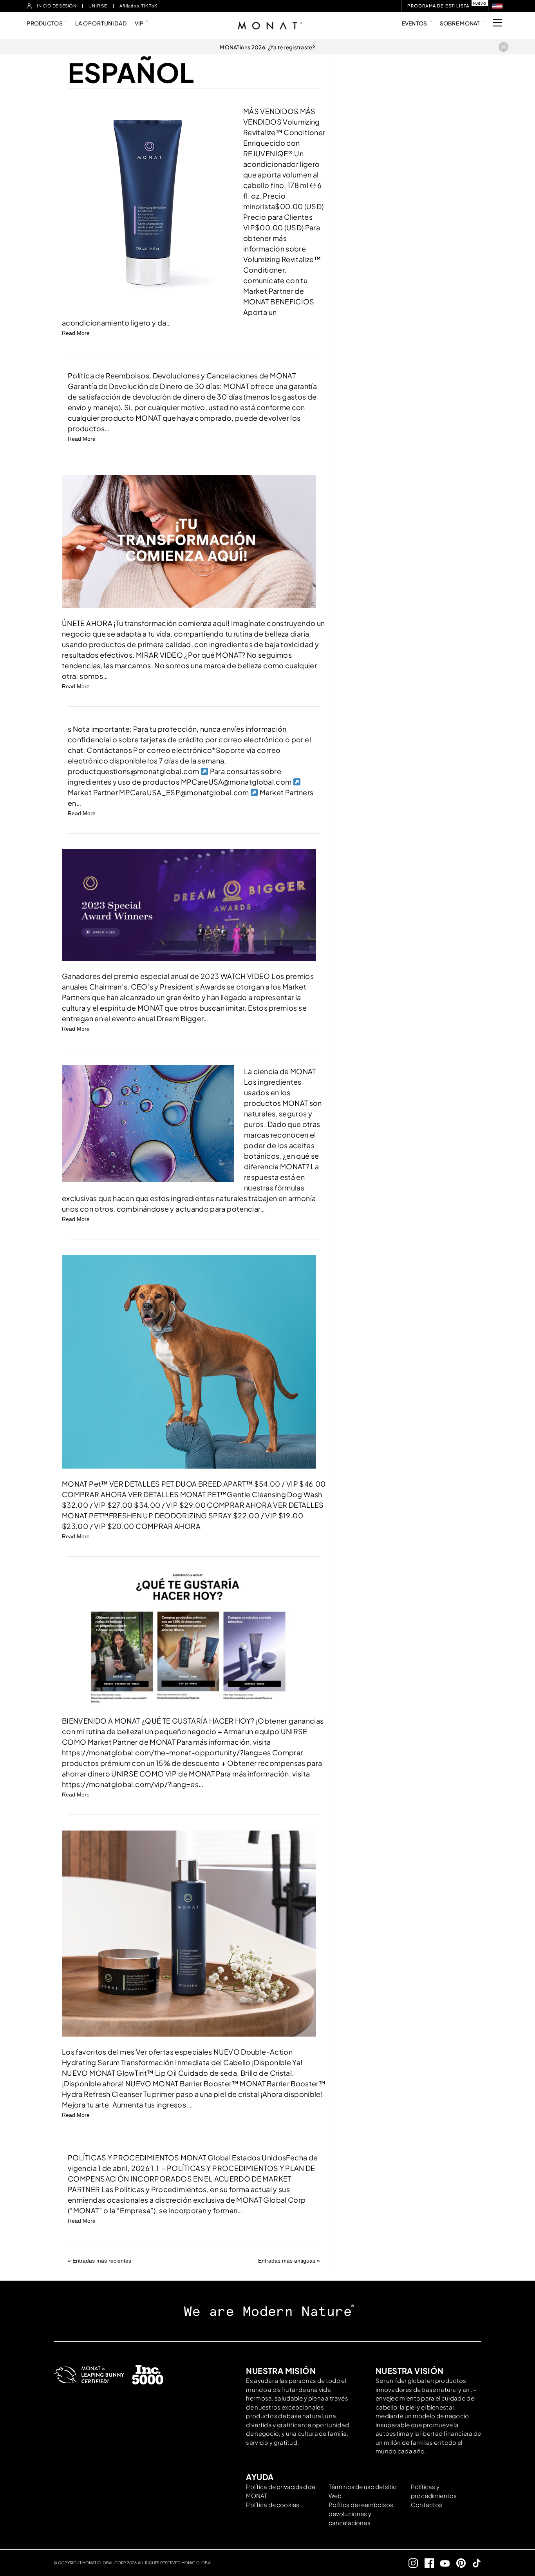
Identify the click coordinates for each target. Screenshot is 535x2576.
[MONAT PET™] (189, 1361)
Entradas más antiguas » (289, 2261)
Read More (76, 333)
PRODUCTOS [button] (45, 23)
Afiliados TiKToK (138, 6)
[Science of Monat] (148, 1123)
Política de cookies (273, 2505)
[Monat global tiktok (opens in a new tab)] (474, 2563)
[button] (497, 6)
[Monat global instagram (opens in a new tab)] (410, 2563)
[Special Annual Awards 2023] (189, 904)
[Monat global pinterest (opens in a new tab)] (458, 2563)
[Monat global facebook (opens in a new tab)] (426, 2563)
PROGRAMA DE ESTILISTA (438, 6)
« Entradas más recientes (99, 2261)
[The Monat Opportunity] (189, 541)
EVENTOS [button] (415, 23)
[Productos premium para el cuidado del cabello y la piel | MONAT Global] (189, 1933)
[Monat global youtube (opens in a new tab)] (442, 2563)
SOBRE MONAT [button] (460, 23)
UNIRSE (98, 6)
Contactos (427, 2505)
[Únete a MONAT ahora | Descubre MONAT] (189, 1638)
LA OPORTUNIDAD (101, 23)
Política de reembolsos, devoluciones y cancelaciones (362, 2514)
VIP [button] (139, 23)
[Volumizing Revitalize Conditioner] (148, 202)
